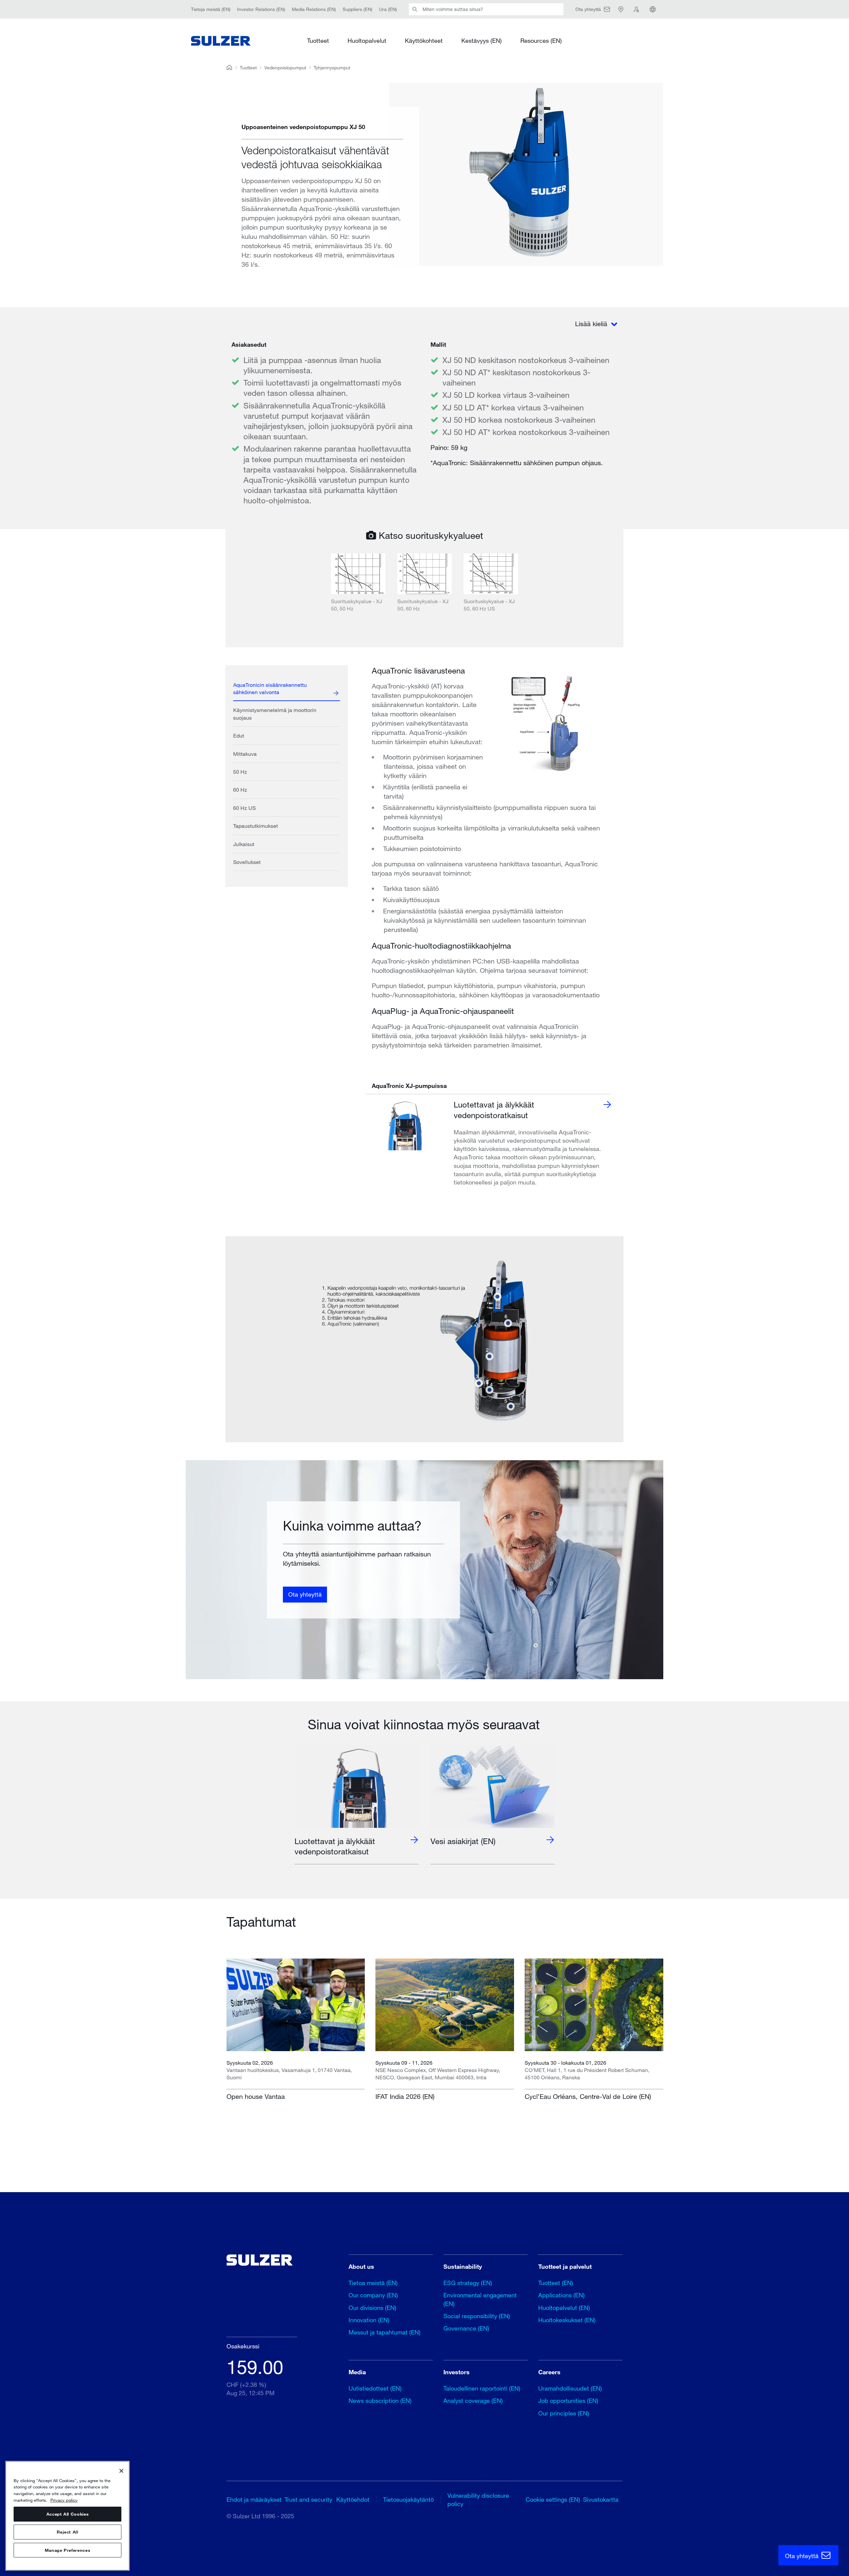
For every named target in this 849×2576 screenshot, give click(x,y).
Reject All (67, 2532)
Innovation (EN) (369, 2320)
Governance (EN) (466, 2328)
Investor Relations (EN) (261, 9)
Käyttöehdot (353, 2499)
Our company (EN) (373, 2295)
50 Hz (240, 772)
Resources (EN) (541, 40)
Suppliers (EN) (358, 9)
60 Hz (240, 789)
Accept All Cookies (68, 2514)
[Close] (121, 2471)
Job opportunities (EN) (568, 2400)
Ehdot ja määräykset (254, 2499)
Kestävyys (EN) (482, 40)
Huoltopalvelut (367, 40)
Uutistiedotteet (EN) (375, 2388)
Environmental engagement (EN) (480, 2299)
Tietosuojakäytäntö (408, 2499)
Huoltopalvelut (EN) (564, 2308)
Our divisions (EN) (372, 2308)
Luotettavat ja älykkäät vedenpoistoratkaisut (494, 1109)
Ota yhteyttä (305, 1595)
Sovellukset (247, 862)
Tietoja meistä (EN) (211, 9)
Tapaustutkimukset (256, 826)
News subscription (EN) (380, 2400)
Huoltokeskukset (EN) (567, 2320)
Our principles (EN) (564, 2413)
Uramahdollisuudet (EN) (570, 2388)
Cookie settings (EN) (553, 2499)
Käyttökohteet (424, 40)
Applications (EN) (561, 2295)
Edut (239, 735)
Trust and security (308, 2499)
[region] (67, 2516)
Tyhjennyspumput (332, 68)
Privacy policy (64, 2500)
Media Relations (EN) (314, 9)
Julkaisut (244, 844)
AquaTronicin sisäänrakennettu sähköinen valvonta (270, 688)
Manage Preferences (68, 2550)
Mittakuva (245, 754)
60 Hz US (244, 808)
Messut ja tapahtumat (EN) (385, 2332)
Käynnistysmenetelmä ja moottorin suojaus (275, 714)
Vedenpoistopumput (285, 68)
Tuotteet (318, 40)
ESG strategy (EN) (468, 2283)
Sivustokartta (601, 2499)
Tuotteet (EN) (556, 2283)
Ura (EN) (388, 9)
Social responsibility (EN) (477, 2316)
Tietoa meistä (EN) (373, 2283)
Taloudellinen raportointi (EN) (482, 2388)
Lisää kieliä (592, 324)
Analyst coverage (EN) (473, 2400)
